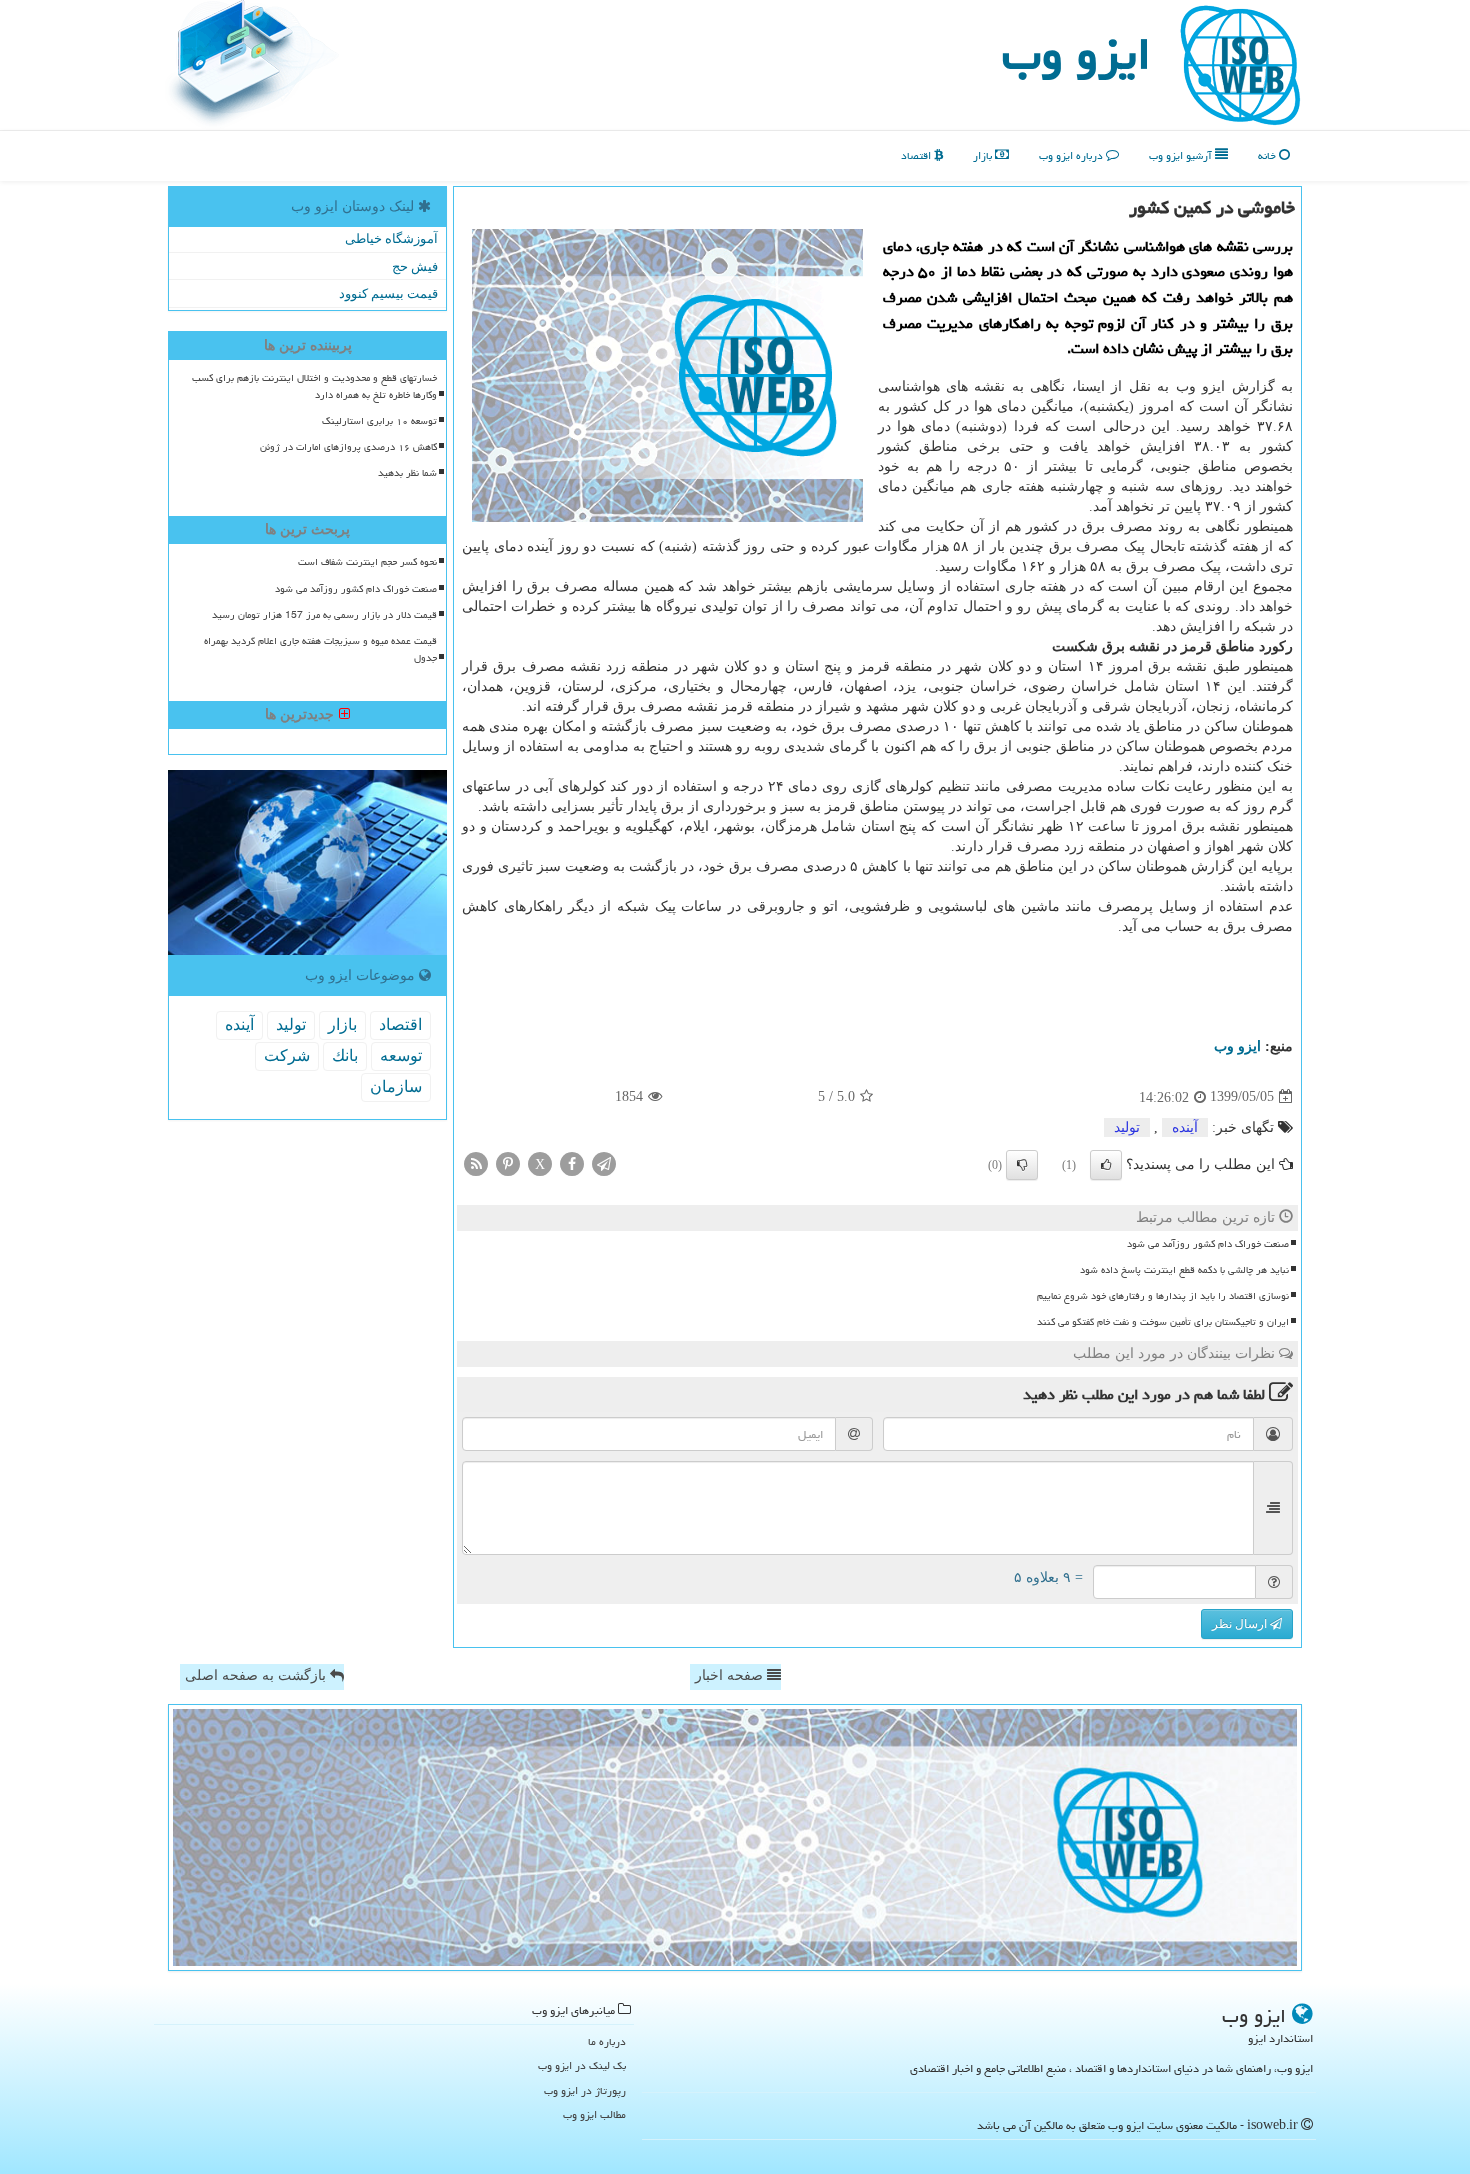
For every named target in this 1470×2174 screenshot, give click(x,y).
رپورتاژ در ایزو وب (585, 2090)
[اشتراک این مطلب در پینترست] (508, 1162)
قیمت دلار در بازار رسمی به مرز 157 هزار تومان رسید (324, 615)
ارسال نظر (1241, 1624)
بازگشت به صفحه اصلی (257, 1675)
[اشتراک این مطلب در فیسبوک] (572, 1162)
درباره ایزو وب (1072, 155)
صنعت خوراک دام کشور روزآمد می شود (1208, 1244)
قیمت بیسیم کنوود (388, 293)
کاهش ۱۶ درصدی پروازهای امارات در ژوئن (348, 447)
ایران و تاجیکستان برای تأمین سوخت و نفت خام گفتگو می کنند (1163, 1322)
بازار (984, 155)
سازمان (396, 1086)
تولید (1127, 1127)
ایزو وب (1076, 54)
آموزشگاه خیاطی (391, 238)
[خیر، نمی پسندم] (1022, 1165)
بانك (345, 1055)
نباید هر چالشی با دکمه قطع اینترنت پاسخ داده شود (1184, 1270)
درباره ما (607, 2041)
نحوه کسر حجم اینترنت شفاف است (367, 562)
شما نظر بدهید (407, 473)
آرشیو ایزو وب (1182, 155)
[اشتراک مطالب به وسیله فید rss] (476, 1162)
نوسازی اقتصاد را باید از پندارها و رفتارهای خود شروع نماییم (1163, 1296)
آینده (1185, 1127)
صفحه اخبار (731, 1675)
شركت (287, 1055)
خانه (1268, 155)
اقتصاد (917, 155)
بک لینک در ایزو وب (582, 2065)
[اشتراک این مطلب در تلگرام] (604, 1162)
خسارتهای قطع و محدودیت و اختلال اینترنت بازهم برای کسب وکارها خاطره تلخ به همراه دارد (314, 386)
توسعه (401, 1055)
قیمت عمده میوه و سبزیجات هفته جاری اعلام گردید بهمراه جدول (320, 649)
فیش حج (415, 266)
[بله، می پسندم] (1106, 1165)
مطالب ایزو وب (594, 2114)
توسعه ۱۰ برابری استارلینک (379, 421)
